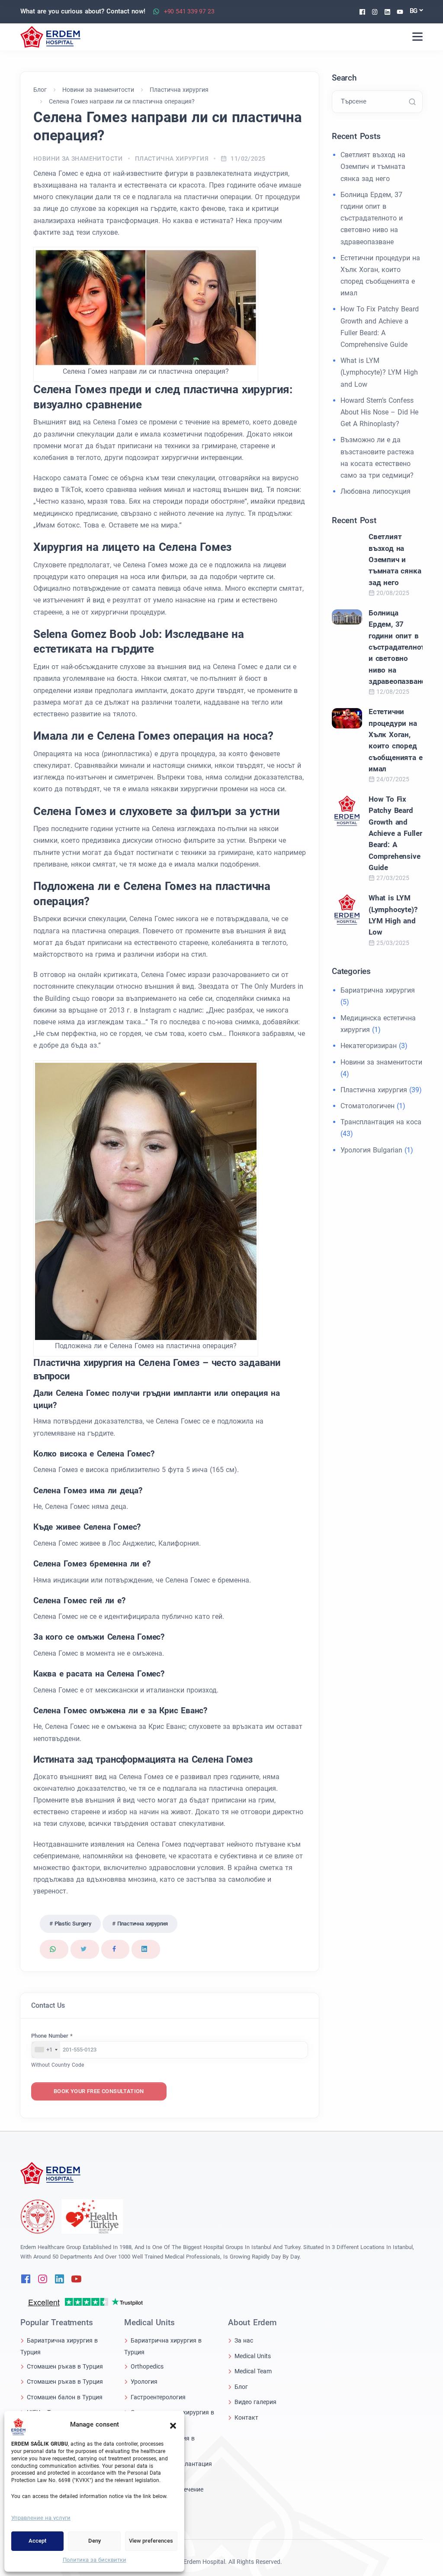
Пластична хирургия (172, 159)
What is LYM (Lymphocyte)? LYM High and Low (379, 372)
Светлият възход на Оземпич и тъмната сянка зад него (373, 167)
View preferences (151, 2541)
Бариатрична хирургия (378, 990)
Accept (37, 2541)
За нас (244, 2340)
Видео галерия (255, 2402)
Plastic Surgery (73, 1924)
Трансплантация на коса (381, 1122)
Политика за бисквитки (95, 2560)
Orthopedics (147, 2366)
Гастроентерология (158, 2397)
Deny (95, 2541)
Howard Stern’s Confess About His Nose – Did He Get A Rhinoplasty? (379, 412)
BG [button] (414, 11)
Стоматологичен (368, 1106)
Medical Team (253, 2371)
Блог (241, 2387)
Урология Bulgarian (371, 1150)
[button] (173, 2425)
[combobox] (46, 2050)
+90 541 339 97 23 (189, 11)
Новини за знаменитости (78, 159)
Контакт (246, 2417)
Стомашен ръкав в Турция (65, 2366)
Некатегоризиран (369, 1046)
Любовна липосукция (376, 491)
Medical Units (253, 2356)
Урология (144, 2382)
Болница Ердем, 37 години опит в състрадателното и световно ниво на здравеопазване (372, 218)
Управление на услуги (41, 2518)
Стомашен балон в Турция (65, 2397)
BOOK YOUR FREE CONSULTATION (99, 2091)
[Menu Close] (417, 37)
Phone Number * (52, 2036)
